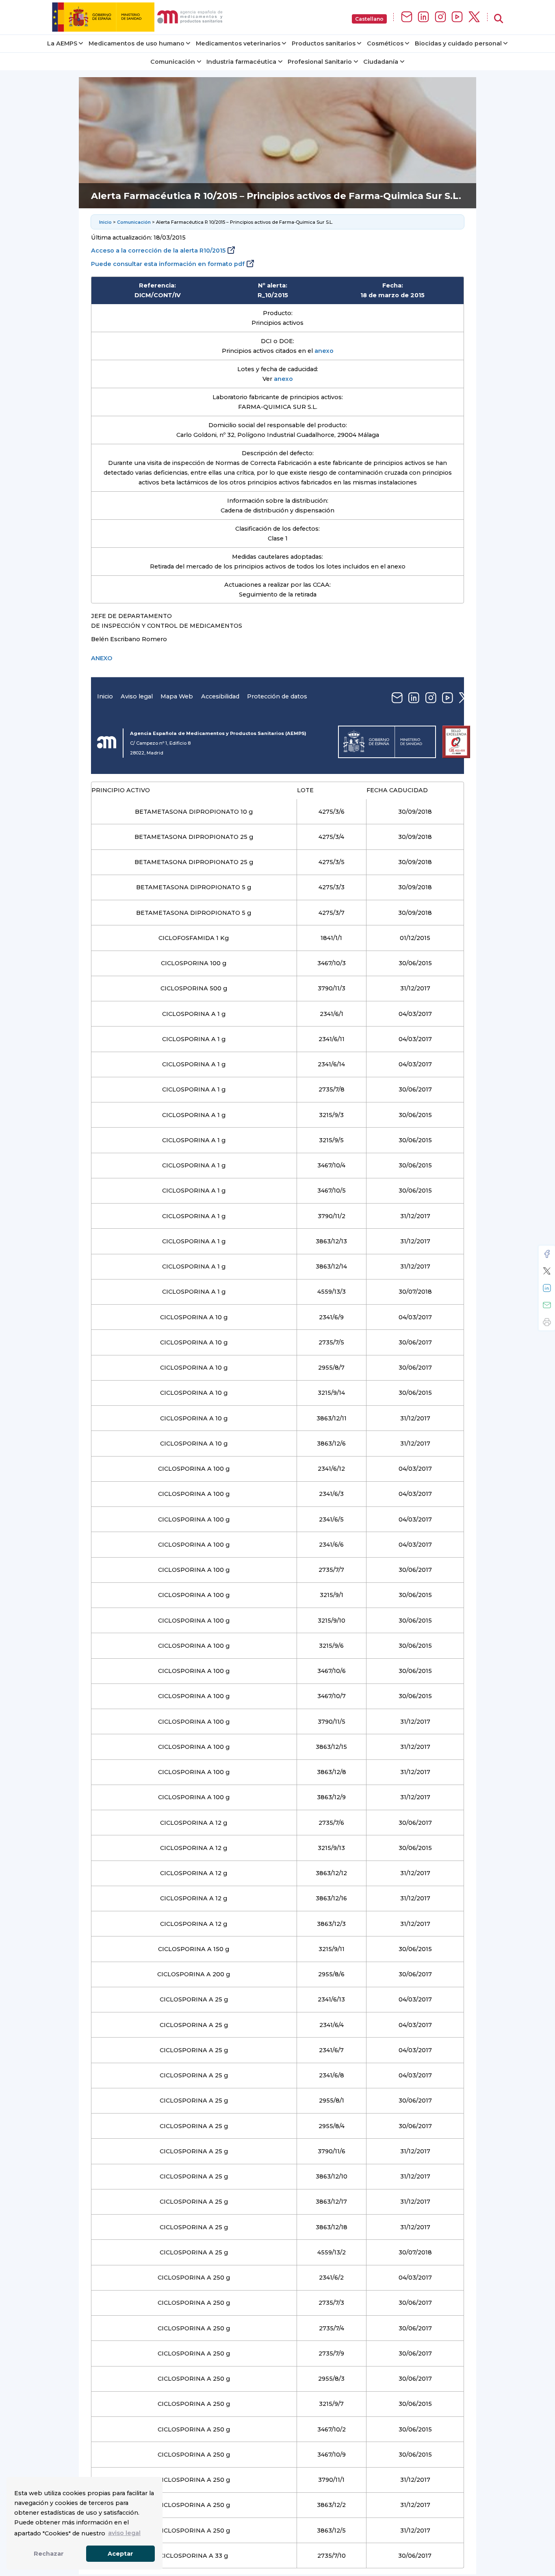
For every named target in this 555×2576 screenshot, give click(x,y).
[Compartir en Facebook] (547, 1254)
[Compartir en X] (547, 1271)
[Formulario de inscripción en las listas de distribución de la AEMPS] (407, 17)
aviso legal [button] (124, 2533)
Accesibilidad (220, 696)
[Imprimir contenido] (547, 1322)
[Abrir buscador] (499, 19)
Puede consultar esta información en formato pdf (168, 264)
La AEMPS (62, 43)
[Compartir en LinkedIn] (547, 1288)
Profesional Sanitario (320, 62)
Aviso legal (137, 696)
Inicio (105, 222)
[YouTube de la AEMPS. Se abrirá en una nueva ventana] (457, 17)
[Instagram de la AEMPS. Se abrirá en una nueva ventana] (440, 17)
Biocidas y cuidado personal (458, 43)
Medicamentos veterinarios (238, 43)
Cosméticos (385, 43)
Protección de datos (277, 696)
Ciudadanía (381, 62)
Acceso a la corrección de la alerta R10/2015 (158, 251)
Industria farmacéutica (241, 62)
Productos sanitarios (324, 43)
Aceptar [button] (120, 2554)
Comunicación (173, 62)
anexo (324, 351)
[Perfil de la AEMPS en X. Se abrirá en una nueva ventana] (474, 17)
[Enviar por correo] (547, 1305)
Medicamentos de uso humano (137, 43)
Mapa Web (177, 696)
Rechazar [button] (49, 2554)
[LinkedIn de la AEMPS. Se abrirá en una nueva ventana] (423, 17)
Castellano (369, 19)
